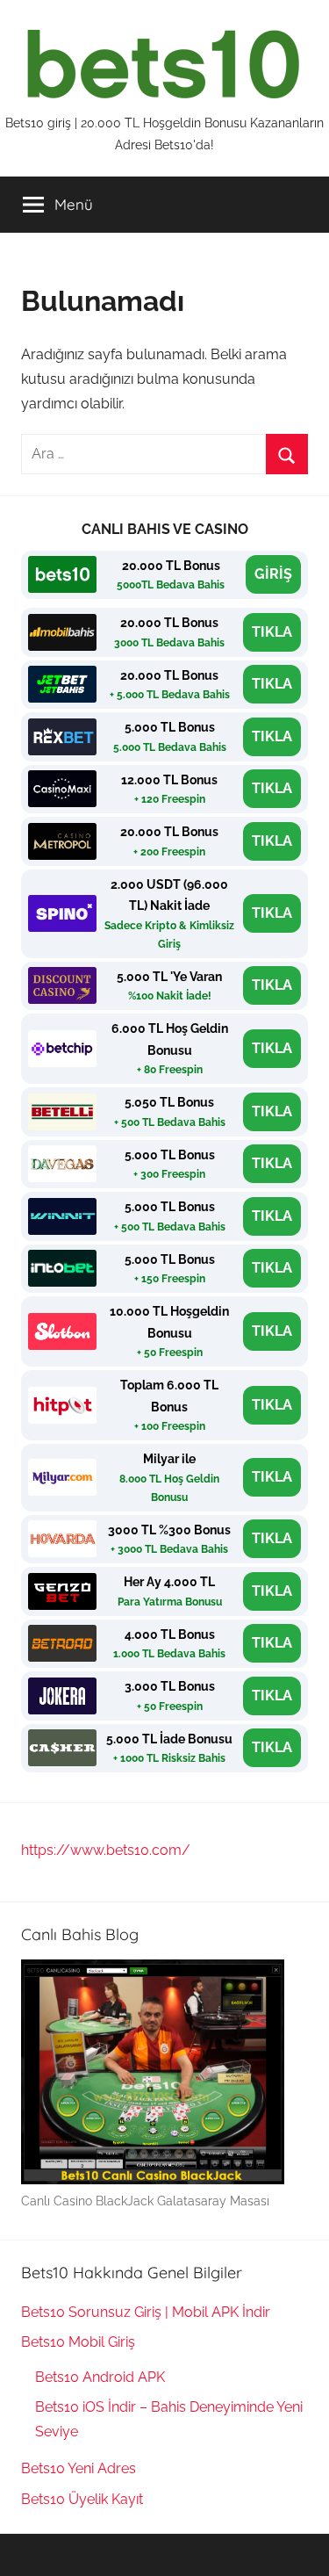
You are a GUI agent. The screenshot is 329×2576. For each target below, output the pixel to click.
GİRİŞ (273, 574)
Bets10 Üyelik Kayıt (82, 2499)
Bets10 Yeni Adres (79, 2468)
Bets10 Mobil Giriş (78, 2342)
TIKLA (272, 632)
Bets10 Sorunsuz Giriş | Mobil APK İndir (146, 2312)
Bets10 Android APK (100, 2377)
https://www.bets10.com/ (106, 1850)
